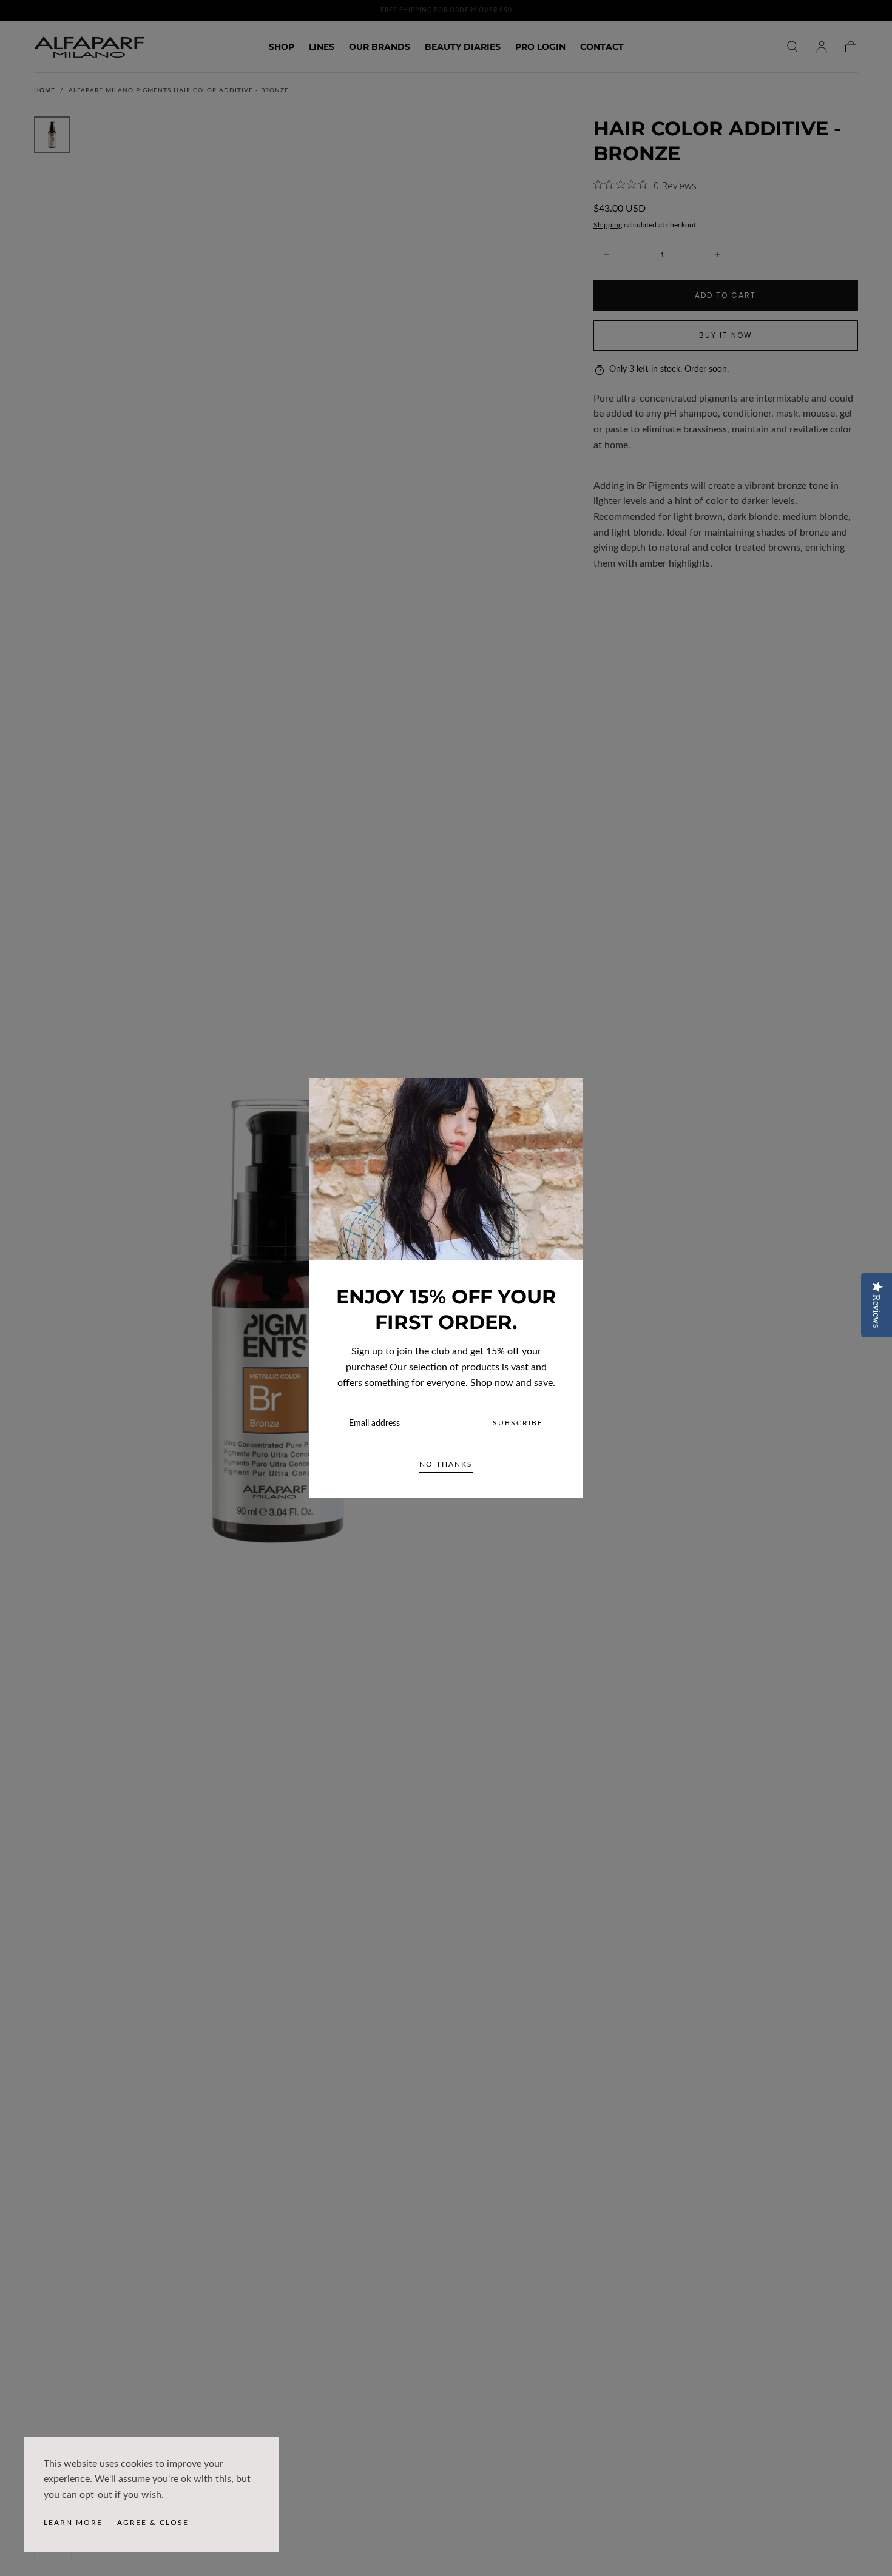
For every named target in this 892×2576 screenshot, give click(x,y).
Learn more (73, 2523)
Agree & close (153, 2523)
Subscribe (518, 1423)
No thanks (446, 1464)
